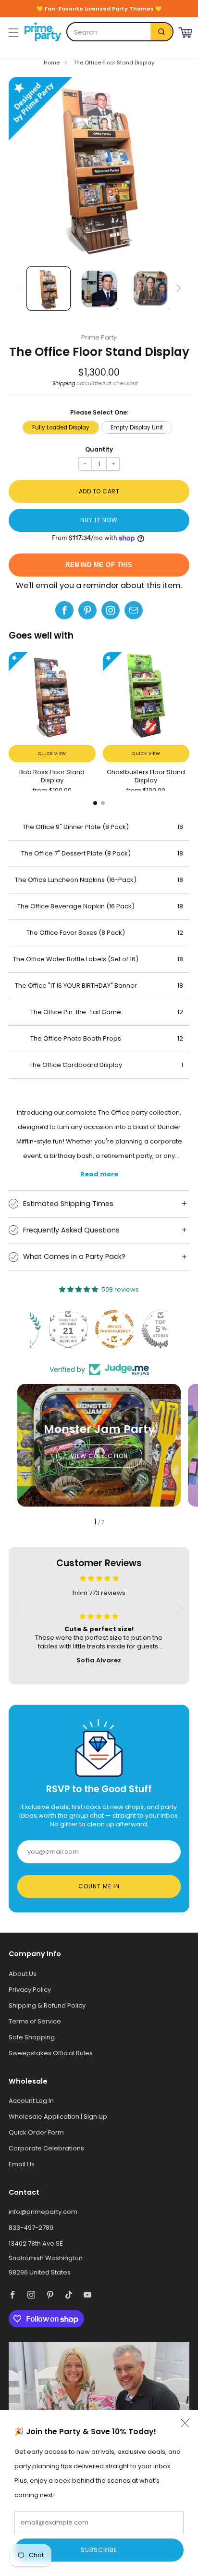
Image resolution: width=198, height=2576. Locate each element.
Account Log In (31, 2101)
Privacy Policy (30, 1990)
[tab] (95, 803)
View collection (99, 1456)
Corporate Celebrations (46, 2148)
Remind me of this (99, 565)
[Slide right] (178, 289)
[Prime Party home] (43, 32)
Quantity (99, 449)
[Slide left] (21, 289)
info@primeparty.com (43, 2212)
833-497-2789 (31, 2228)
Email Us (22, 2164)
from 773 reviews (99, 1593)
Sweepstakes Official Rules (51, 2053)
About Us (23, 1974)
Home (52, 63)
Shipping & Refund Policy (47, 2005)
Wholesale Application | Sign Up (58, 2117)
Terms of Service (35, 2021)
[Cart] (185, 31)
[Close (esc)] (185, 2423)
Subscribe (99, 2550)
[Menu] (12, 32)
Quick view (52, 753)
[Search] (161, 32)
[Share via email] (134, 610)
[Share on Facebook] (64, 610)
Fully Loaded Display (61, 427)
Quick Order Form (36, 2132)
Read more (99, 1174)
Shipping (64, 383)
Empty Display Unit (137, 427)
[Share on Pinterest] (87, 610)
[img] (99, 1578)
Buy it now (99, 520)
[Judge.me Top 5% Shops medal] (145, 1329)
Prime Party (99, 337)
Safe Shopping (32, 2037)
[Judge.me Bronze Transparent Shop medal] (99, 1329)
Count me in (99, 1886)
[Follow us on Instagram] (111, 610)
